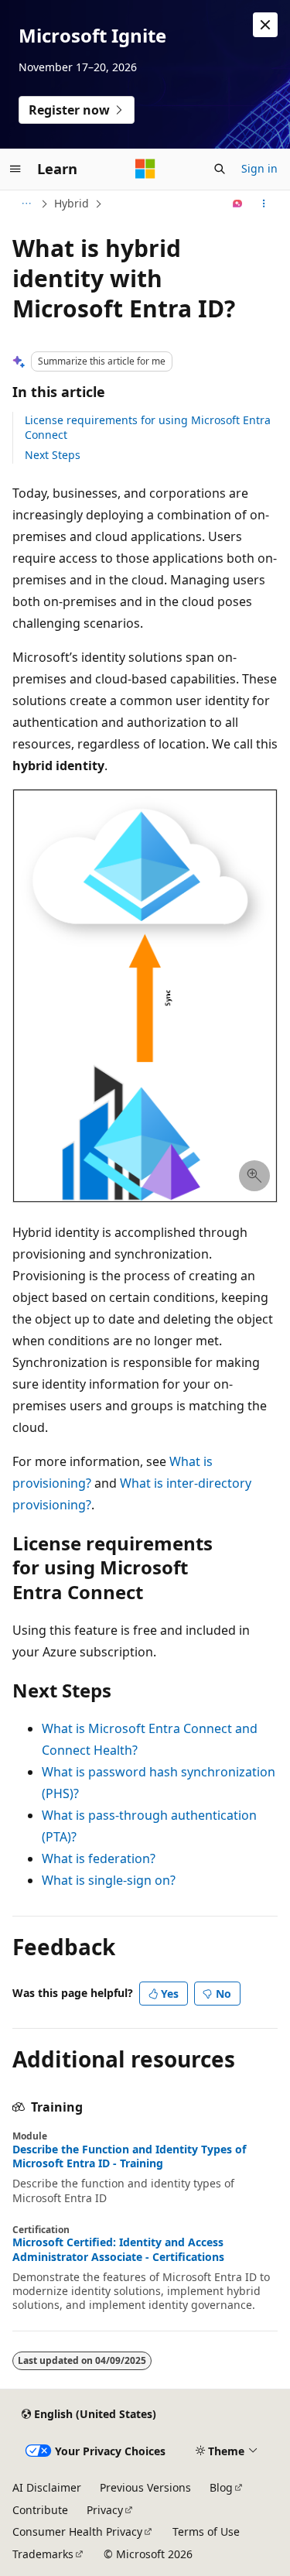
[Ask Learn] (238, 204)
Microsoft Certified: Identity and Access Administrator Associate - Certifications (118, 2249)
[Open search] (220, 169)
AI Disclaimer (47, 2487)
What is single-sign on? (109, 1880)
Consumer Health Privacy (77, 2531)
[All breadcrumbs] (26, 204)
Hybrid (72, 203)
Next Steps (53, 455)
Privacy (105, 2510)
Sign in (259, 168)
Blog (221, 2487)
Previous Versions (145, 2487)
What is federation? (99, 1858)
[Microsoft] (145, 169)
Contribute (40, 2510)
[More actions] (264, 204)
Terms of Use (206, 2531)
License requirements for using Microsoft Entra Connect (148, 427)
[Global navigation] (15, 169)
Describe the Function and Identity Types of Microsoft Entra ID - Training (129, 2156)
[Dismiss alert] (265, 25)
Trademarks (43, 2554)
